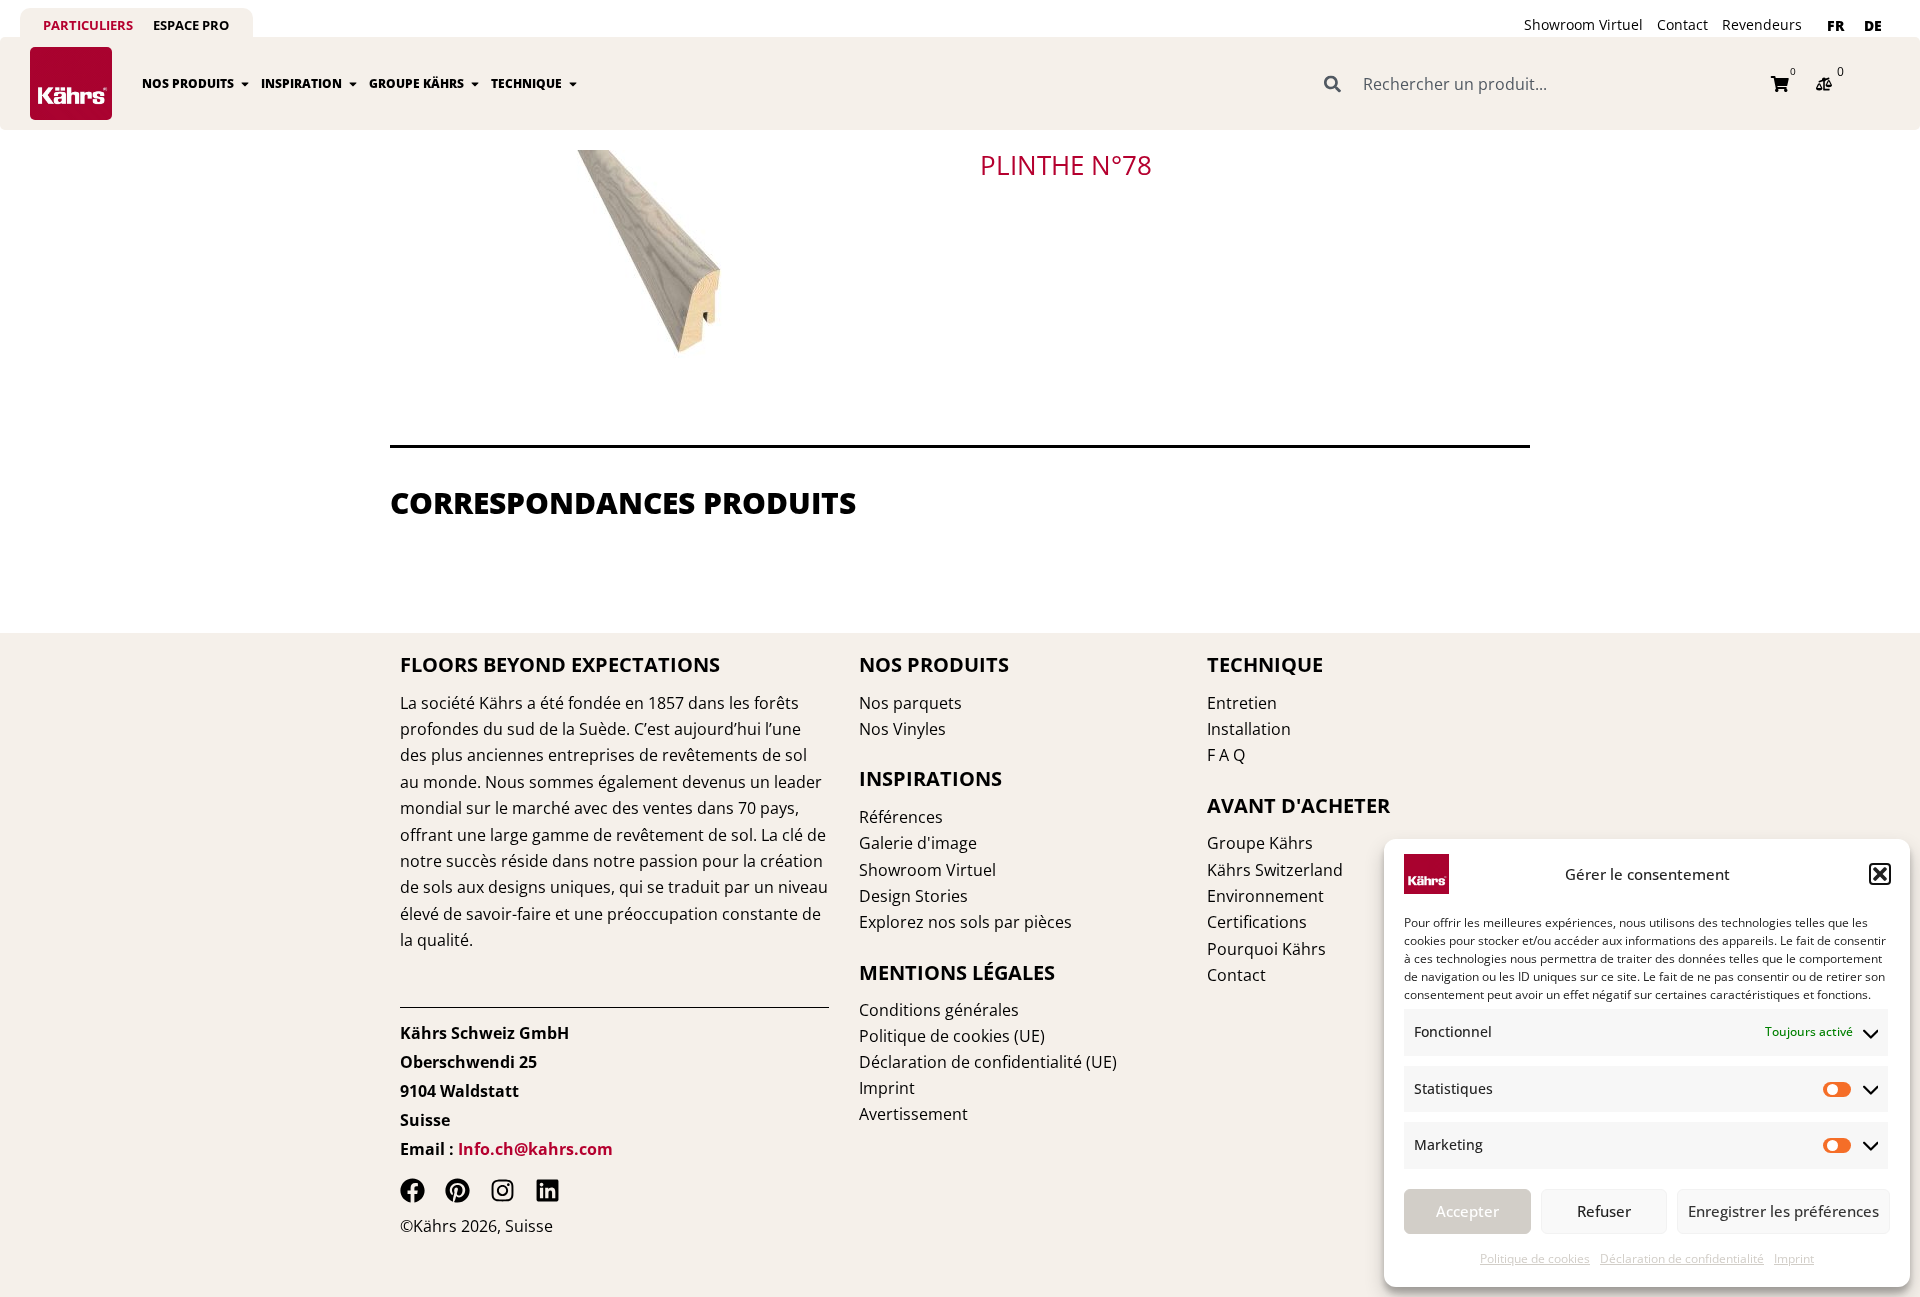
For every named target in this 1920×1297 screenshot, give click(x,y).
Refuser (1604, 1211)
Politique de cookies (1535, 1258)
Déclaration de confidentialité (1682, 1258)
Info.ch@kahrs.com (535, 1149)
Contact (1682, 24)
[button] (1880, 874)
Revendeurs (1762, 24)
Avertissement (913, 1114)
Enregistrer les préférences (1783, 1211)
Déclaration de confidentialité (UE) (988, 1062)
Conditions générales (939, 1010)
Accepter (1467, 1211)
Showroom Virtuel (1583, 24)
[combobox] (1536, 84)
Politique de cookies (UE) (952, 1036)
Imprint (1794, 1258)
